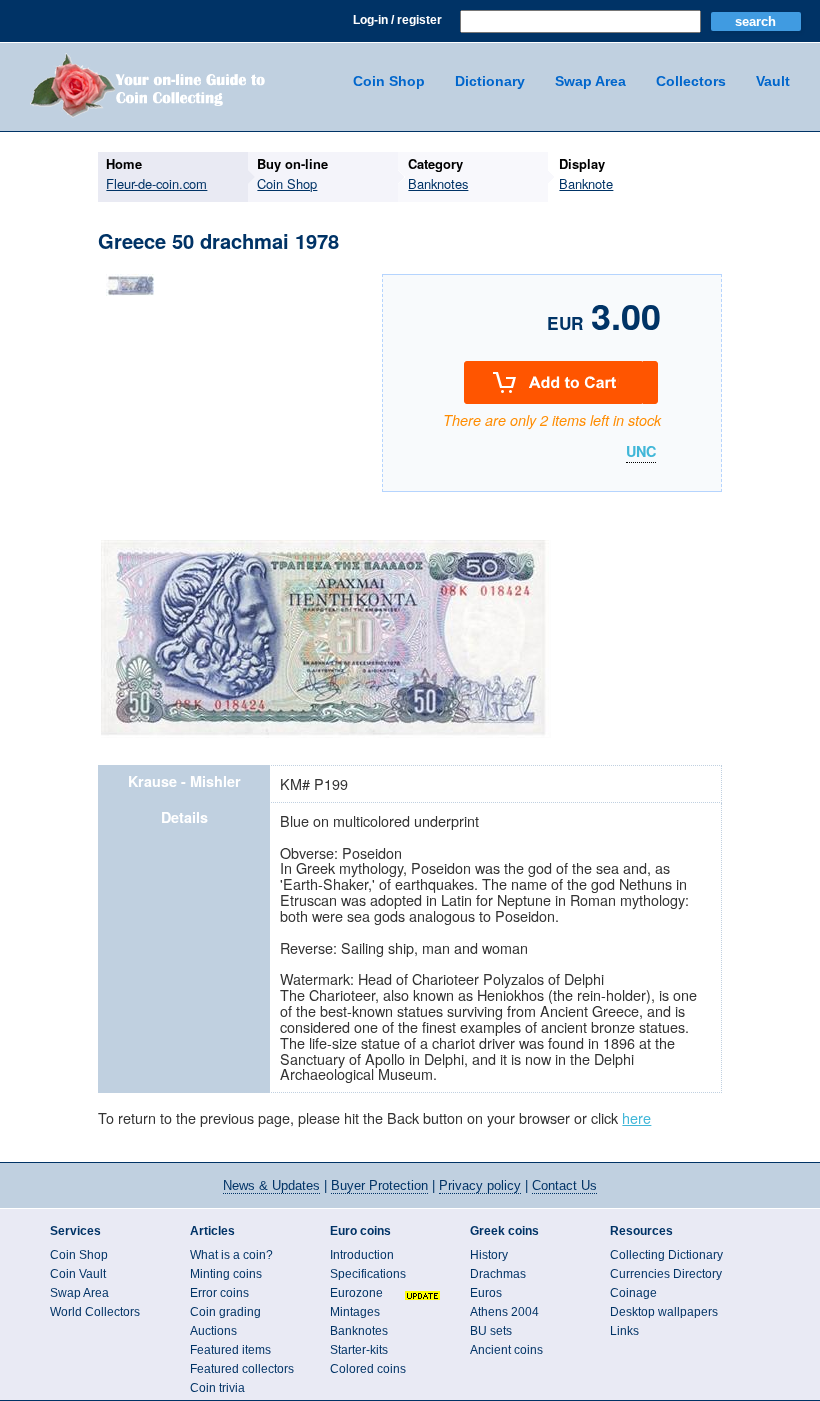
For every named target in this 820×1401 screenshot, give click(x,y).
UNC (641, 452)
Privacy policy (480, 1185)
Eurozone (356, 1293)
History (489, 1255)
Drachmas (498, 1274)
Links (624, 1331)
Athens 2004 (504, 1312)
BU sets (491, 1331)
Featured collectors (242, 1369)
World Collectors (95, 1312)
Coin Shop (389, 81)
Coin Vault (78, 1274)
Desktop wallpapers (664, 1312)
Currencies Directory (666, 1274)
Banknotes (359, 1331)
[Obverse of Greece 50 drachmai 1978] (326, 735)
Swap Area (590, 81)
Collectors (691, 81)
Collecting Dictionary (666, 1255)
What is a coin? (231, 1255)
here (636, 1117)
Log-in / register (397, 20)
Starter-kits (359, 1350)
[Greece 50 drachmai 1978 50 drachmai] (130, 295)
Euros (486, 1293)
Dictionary (490, 81)
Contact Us (564, 1185)
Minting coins (226, 1274)
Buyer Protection (379, 1185)
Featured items (230, 1350)
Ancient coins (506, 1350)
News (271, 1185)
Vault (773, 81)
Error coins (219, 1293)
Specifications (368, 1274)
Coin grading (225, 1312)
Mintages (355, 1312)
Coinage (633, 1293)
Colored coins (368, 1369)
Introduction (362, 1255)
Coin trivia (217, 1388)
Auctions (213, 1331)
